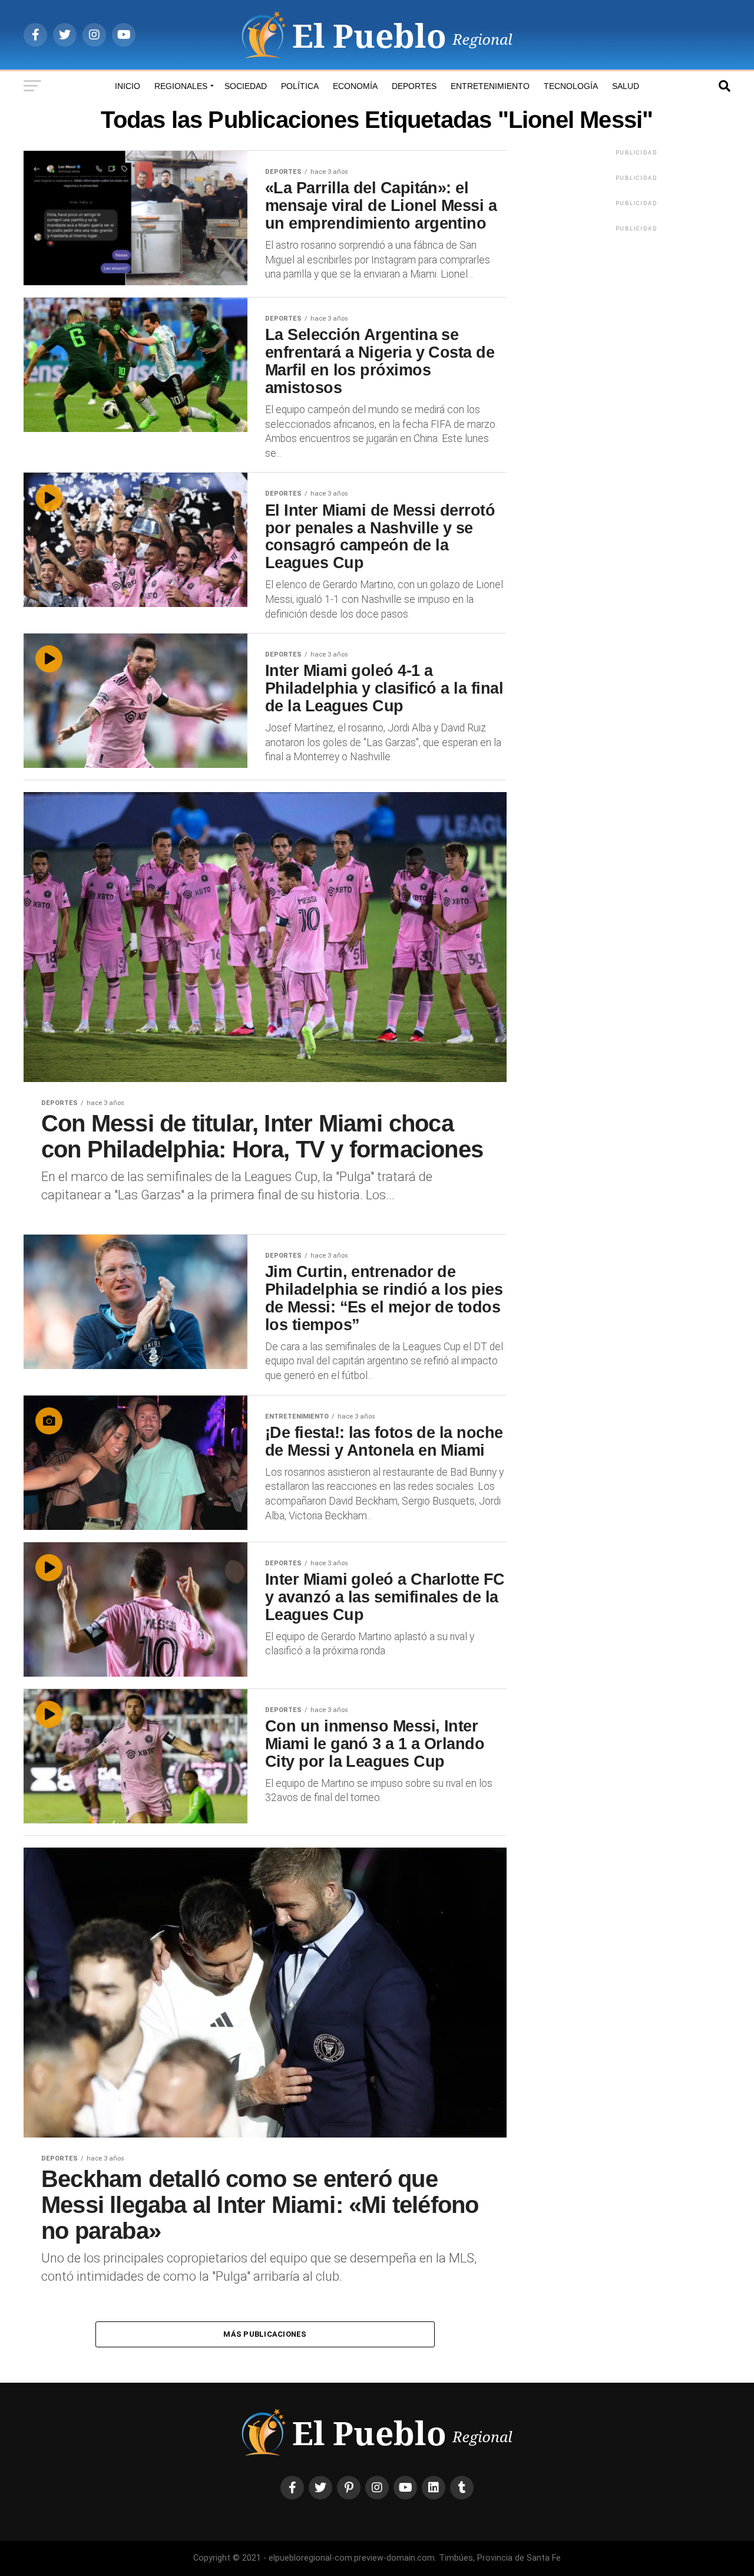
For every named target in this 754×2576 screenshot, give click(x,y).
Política (300, 86)
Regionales (181, 86)
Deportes (414, 86)
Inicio (128, 86)
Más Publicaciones (265, 2334)
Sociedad (246, 86)
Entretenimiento (490, 86)
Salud (626, 86)
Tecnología (571, 86)
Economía (355, 86)
